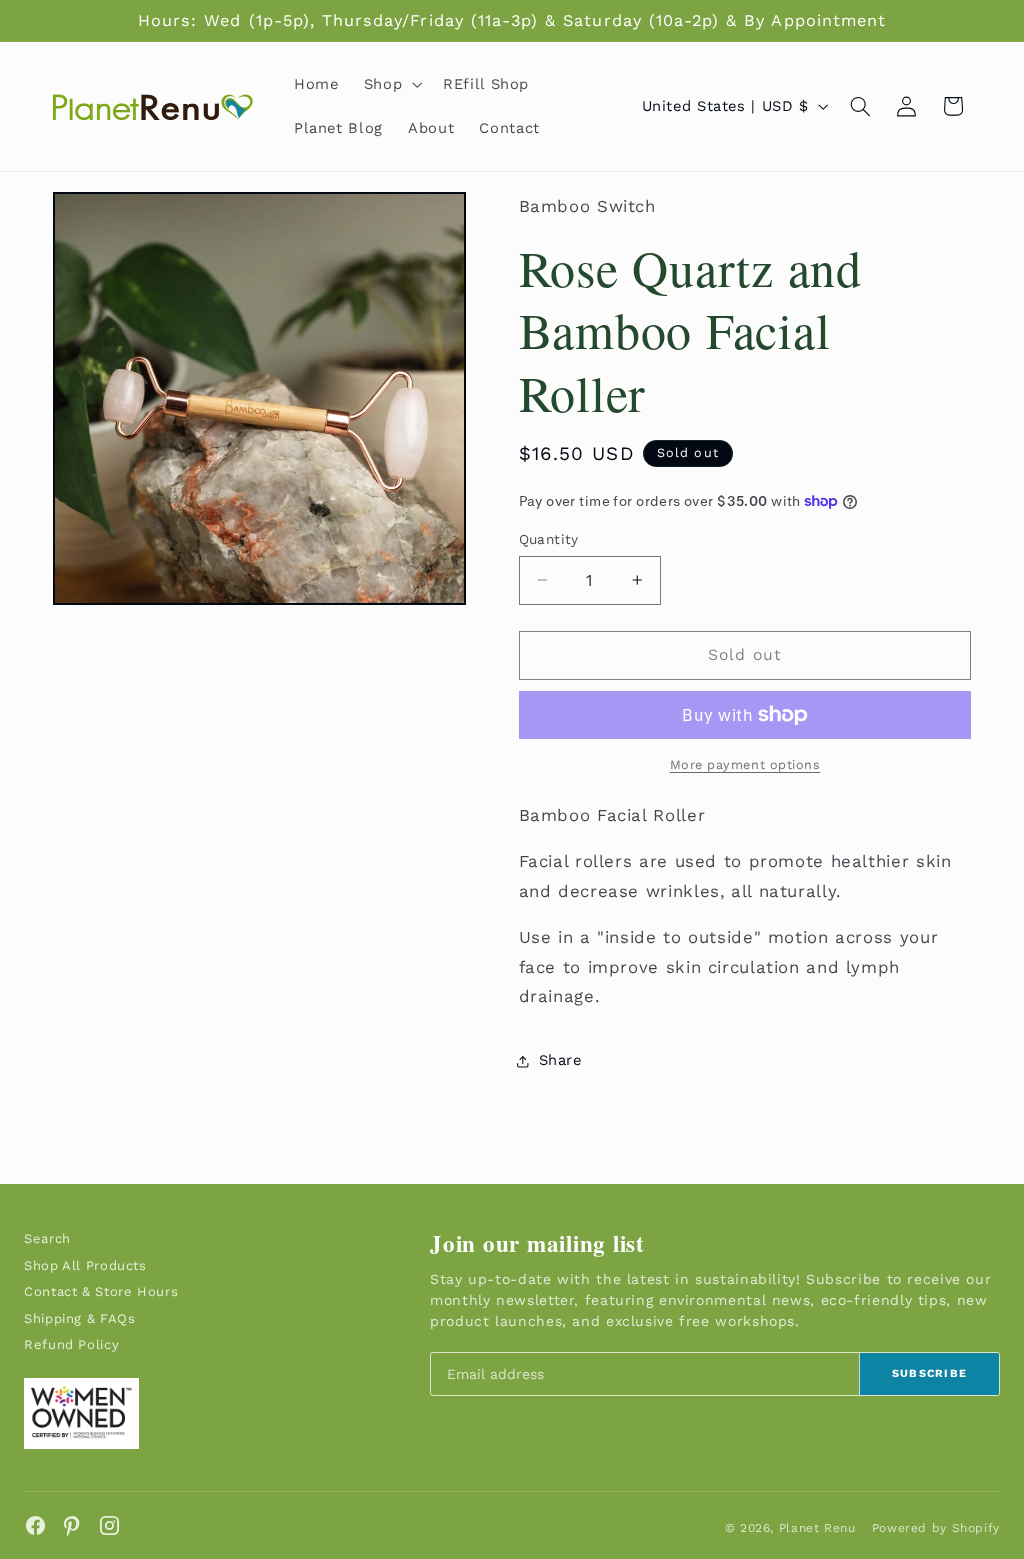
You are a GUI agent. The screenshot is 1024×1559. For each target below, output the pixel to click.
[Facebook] (35, 1525)
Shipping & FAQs (79, 1318)
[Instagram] (109, 1525)
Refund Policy (71, 1344)
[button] (390, 84)
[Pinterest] (72, 1525)
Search (47, 1238)
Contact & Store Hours (101, 1291)
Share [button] (560, 1060)
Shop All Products (85, 1265)
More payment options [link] (745, 764)
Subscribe (930, 1373)
